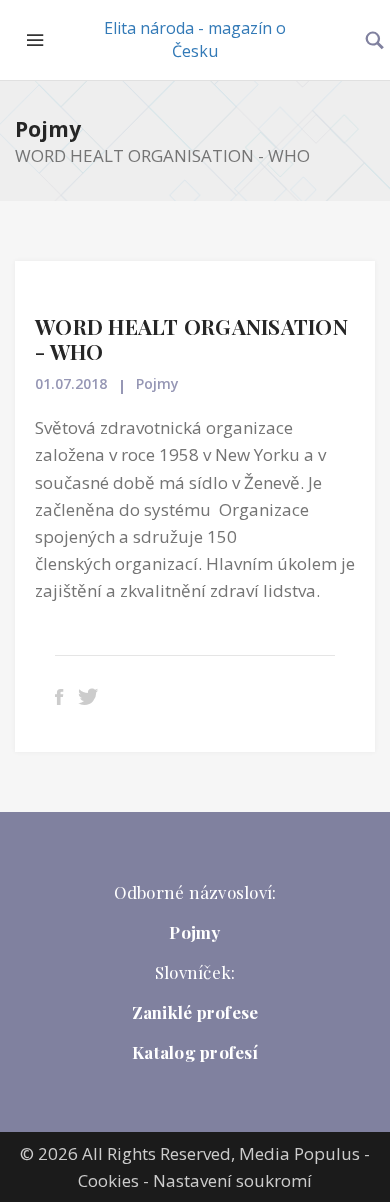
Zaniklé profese (195, 1012)
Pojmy (48, 129)
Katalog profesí (195, 1052)
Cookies (108, 1180)
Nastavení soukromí (232, 1180)
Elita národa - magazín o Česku (195, 39)
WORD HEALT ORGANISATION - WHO (191, 338)
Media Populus (299, 1153)
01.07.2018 (71, 383)
